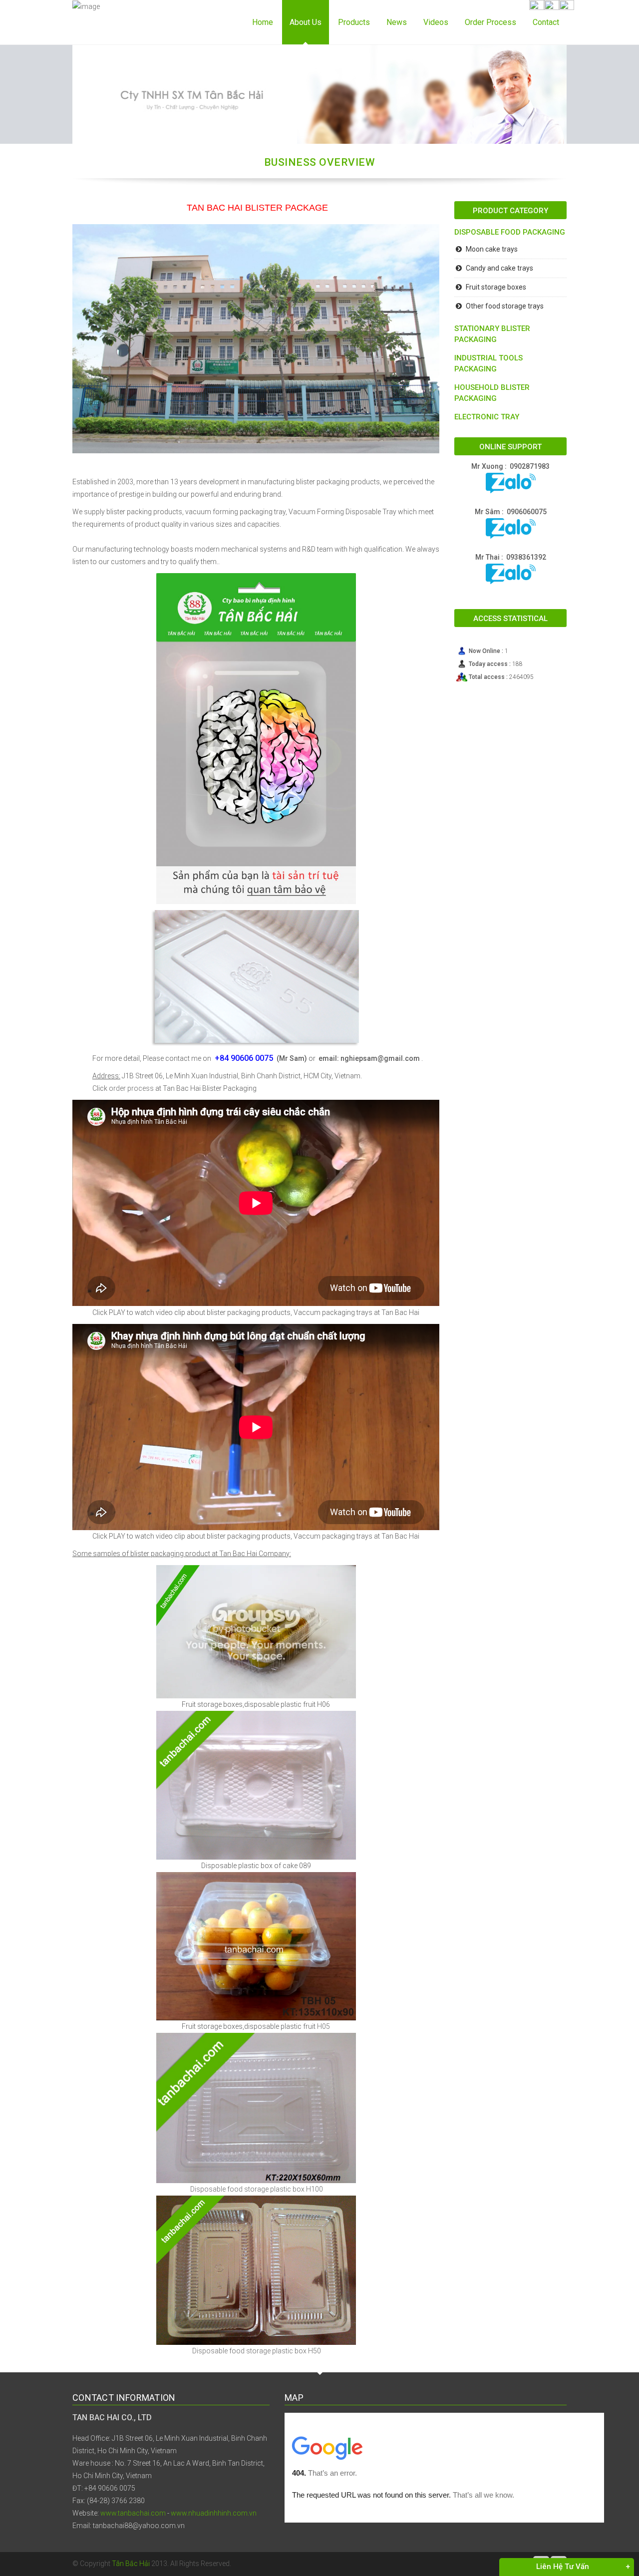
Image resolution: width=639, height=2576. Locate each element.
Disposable (207, 2189)
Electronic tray (487, 417)
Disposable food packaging (510, 232)
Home (263, 22)
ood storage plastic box (269, 2351)
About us (306, 22)
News (397, 22)
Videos (436, 22)
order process (131, 1088)
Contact (546, 22)
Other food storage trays (505, 306)
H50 (314, 2351)
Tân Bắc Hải (132, 2564)
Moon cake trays (492, 249)
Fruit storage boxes (496, 287)
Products (354, 22)
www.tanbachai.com (133, 2513)
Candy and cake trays (499, 268)
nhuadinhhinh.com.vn (222, 2513)
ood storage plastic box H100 (276, 2189)
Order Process (490, 22)
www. (179, 2513)
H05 (323, 2026)
